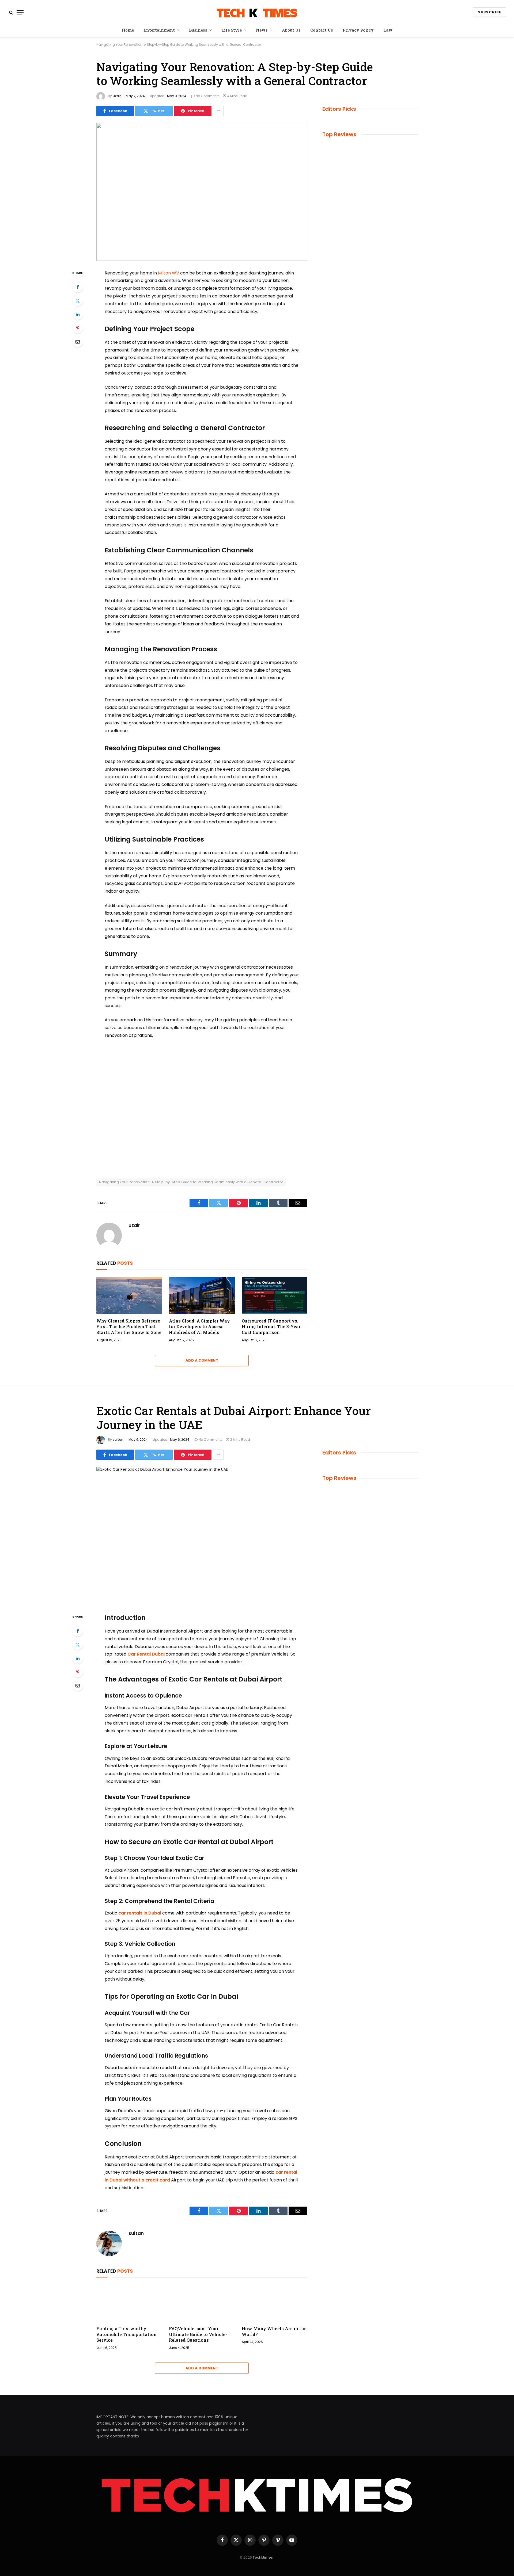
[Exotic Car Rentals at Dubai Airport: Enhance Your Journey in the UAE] (202, 1536)
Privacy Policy (358, 30)
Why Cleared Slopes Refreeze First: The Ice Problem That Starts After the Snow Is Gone (129, 1327)
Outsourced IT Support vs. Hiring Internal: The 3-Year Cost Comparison (271, 1327)
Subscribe (490, 12)
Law (388, 30)
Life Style (232, 30)
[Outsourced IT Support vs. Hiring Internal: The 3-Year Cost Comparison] (275, 1295)
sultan (118, 1440)
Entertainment (159, 30)
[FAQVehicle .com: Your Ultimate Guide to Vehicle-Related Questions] (202, 2303)
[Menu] (20, 12)
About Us (291, 30)
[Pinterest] (78, 328)
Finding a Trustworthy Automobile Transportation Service (126, 2334)
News (262, 30)
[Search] (11, 12)
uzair (117, 96)
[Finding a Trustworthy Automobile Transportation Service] (129, 2303)
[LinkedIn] (78, 314)
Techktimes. (263, 2557)
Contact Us (322, 30)
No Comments (208, 96)
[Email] (78, 342)
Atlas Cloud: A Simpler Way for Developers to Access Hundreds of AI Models (199, 1327)
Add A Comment (202, 1360)
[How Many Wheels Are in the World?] (275, 2303)
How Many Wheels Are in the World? (274, 2331)
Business (198, 30)
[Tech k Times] (257, 12)
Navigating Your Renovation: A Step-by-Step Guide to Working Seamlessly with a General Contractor (191, 1182)
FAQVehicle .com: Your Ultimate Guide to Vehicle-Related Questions (198, 2334)
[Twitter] (78, 301)
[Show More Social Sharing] (218, 111)
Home (128, 30)
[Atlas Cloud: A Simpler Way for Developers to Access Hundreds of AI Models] (202, 1295)
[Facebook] (78, 287)
